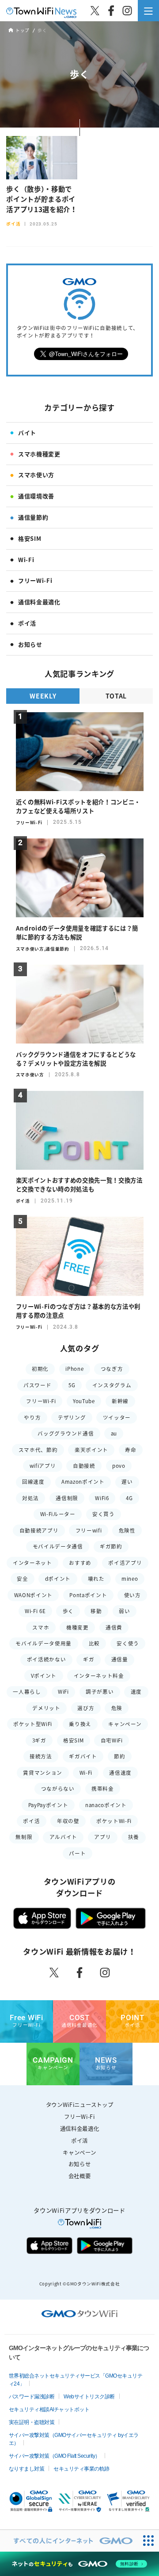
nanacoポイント (106, 1805)
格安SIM (30, 538)
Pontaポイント (88, 1595)
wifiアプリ (43, 1466)
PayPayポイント (48, 1805)
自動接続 (84, 1466)
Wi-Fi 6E (35, 1611)
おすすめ (80, 1563)
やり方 (32, 1418)
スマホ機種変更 (39, 454)
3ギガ (39, 1740)
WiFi (63, 1692)
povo (119, 1466)
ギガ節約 (111, 1546)
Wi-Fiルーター (58, 1514)
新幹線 (120, 1401)
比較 (94, 1643)
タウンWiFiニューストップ (79, 2105)
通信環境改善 (36, 496)
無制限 (24, 1837)
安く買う (104, 1514)
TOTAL (116, 696)
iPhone (74, 1369)
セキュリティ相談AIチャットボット (49, 2409)
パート (77, 1853)
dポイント (58, 1579)
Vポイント (44, 1676)
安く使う (128, 1643)
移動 (96, 1611)
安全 (22, 1579)
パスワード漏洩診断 (32, 2397)
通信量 (120, 1659)
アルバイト (63, 1837)
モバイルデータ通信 (58, 1546)
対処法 (30, 1498)
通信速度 (120, 1773)
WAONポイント (33, 1595)
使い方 (132, 1595)
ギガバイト (83, 1756)
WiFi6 (102, 1498)
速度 (136, 1692)
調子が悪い (100, 1692)
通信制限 (67, 1498)
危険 (117, 1708)
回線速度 (33, 1482)
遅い (127, 1482)
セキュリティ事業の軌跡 (81, 2469)
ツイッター (117, 1418)
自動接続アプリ (39, 1530)
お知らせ (30, 644)
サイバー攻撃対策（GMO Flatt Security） (55, 2456)
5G (72, 1385)
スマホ (41, 1627)
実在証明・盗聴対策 (32, 2422)
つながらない (58, 1789)
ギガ (89, 1659)
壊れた (96, 1579)
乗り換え (80, 1724)
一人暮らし (27, 1692)
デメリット (46, 1708)
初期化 (40, 1369)
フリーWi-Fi (35, 580)
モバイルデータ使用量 (44, 1643)
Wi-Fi (26, 560)
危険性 (127, 1530)
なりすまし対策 (27, 2469)
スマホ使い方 (36, 475)
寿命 (131, 1450)
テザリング (72, 1418)
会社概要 (80, 2176)
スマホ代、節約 (38, 1450)
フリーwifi (89, 1530)
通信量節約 (33, 517)
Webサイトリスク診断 (89, 2397)
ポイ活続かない (47, 1659)
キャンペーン (125, 1724)
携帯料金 (103, 1789)
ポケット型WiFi (33, 1724)
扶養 (134, 1837)
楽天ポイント (91, 1450)
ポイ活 (27, 623)
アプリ (102, 1837)
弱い (124, 1611)
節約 (119, 1756)
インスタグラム (112, 1385)
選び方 (86, 1708)
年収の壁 (68, 1821)
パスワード (37, 1385)
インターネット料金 (99, 1676)
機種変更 (78, 1627)
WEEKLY (43, 696)
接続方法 (41, 1756)
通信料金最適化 (39, 602)
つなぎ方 (112, 1369)
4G (129, 1498)
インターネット (32, 1563)
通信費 (114, 1627)
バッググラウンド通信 (66, 1433)
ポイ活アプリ (125, 1563)
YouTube (84, 1401)
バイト (27, 433)
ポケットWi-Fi (114, 1821)
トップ (22, 31)
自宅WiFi (112, 1740)
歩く (68, 1611)
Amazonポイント (83, 1482)
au (114, 1433)
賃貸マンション (43, 1773)
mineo (130, 1579)
